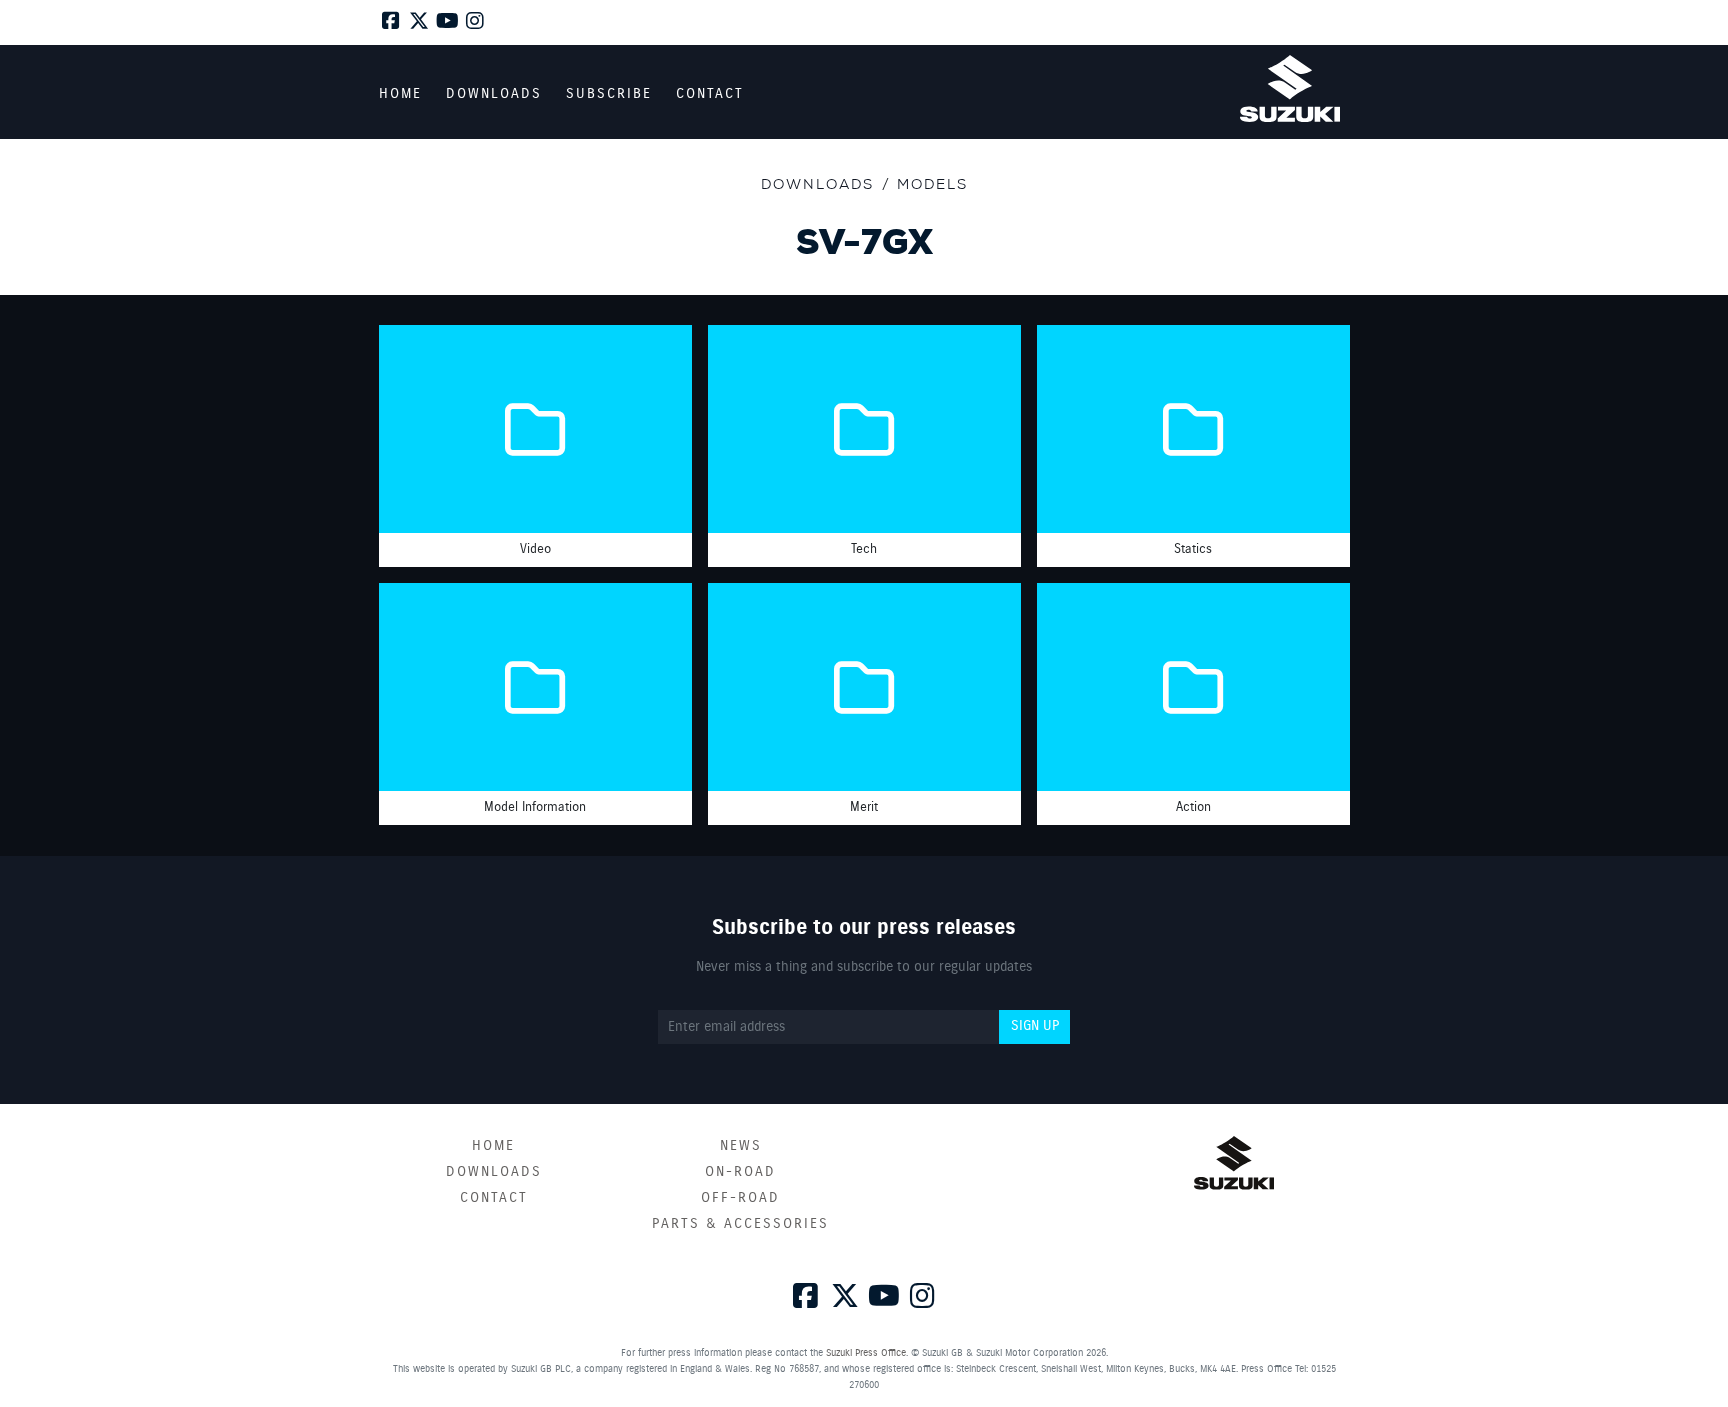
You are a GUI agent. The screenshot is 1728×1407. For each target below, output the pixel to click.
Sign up (1035, 1026)
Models (932, 184)
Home (493, 1146)
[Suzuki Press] (1290, 88)
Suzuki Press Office (866, 1353)
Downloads (817, 184)
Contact (494, 1198)
